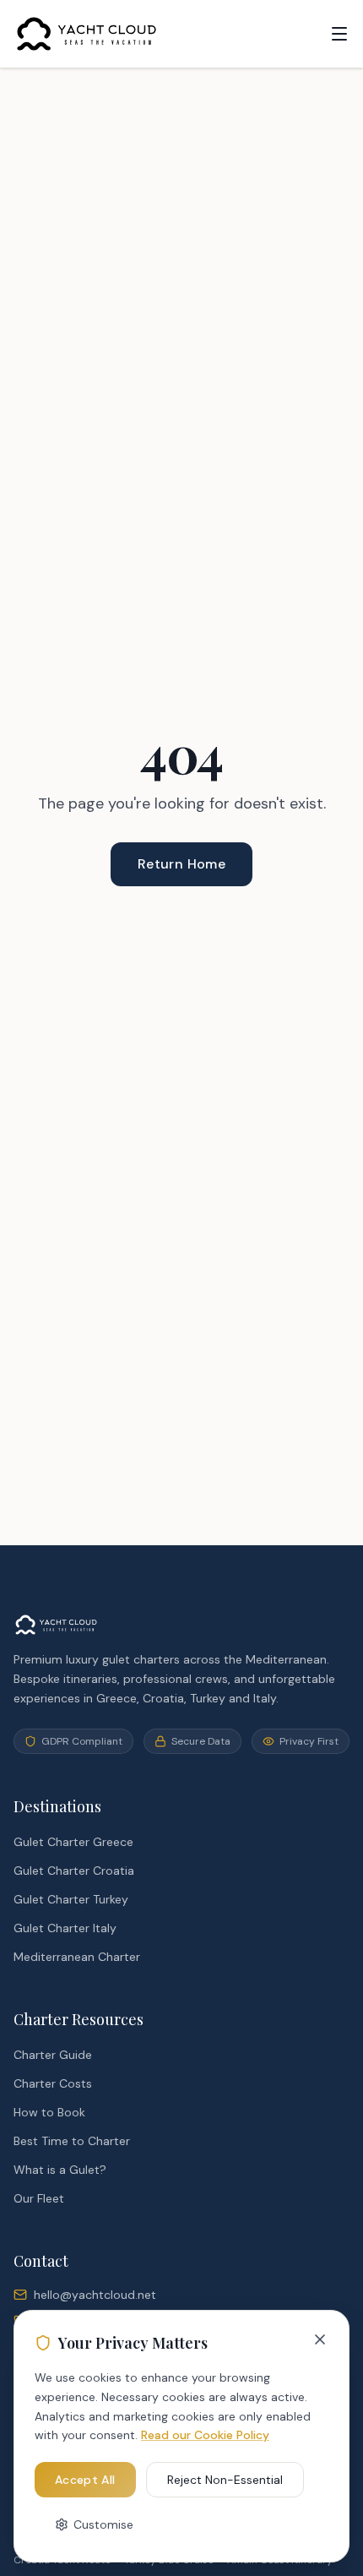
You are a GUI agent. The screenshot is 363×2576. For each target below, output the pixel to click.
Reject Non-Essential (225, 2480)
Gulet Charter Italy (65, 1928)
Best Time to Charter (72, 2141)
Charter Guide (53, 2055)
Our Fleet (39, 2198)
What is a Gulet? (60, 2170)
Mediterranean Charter (77, 1957)
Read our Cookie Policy (205, 2435)
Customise (103, 2524)
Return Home (181, 864)
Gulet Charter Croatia (74, 1871)
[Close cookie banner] (320, 2339)
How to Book (49, 2112)
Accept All (85, 2480)
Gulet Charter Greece (73, 1842)
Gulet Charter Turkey (71, 1899)
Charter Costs (53, 2083)
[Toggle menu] (339, 34)
